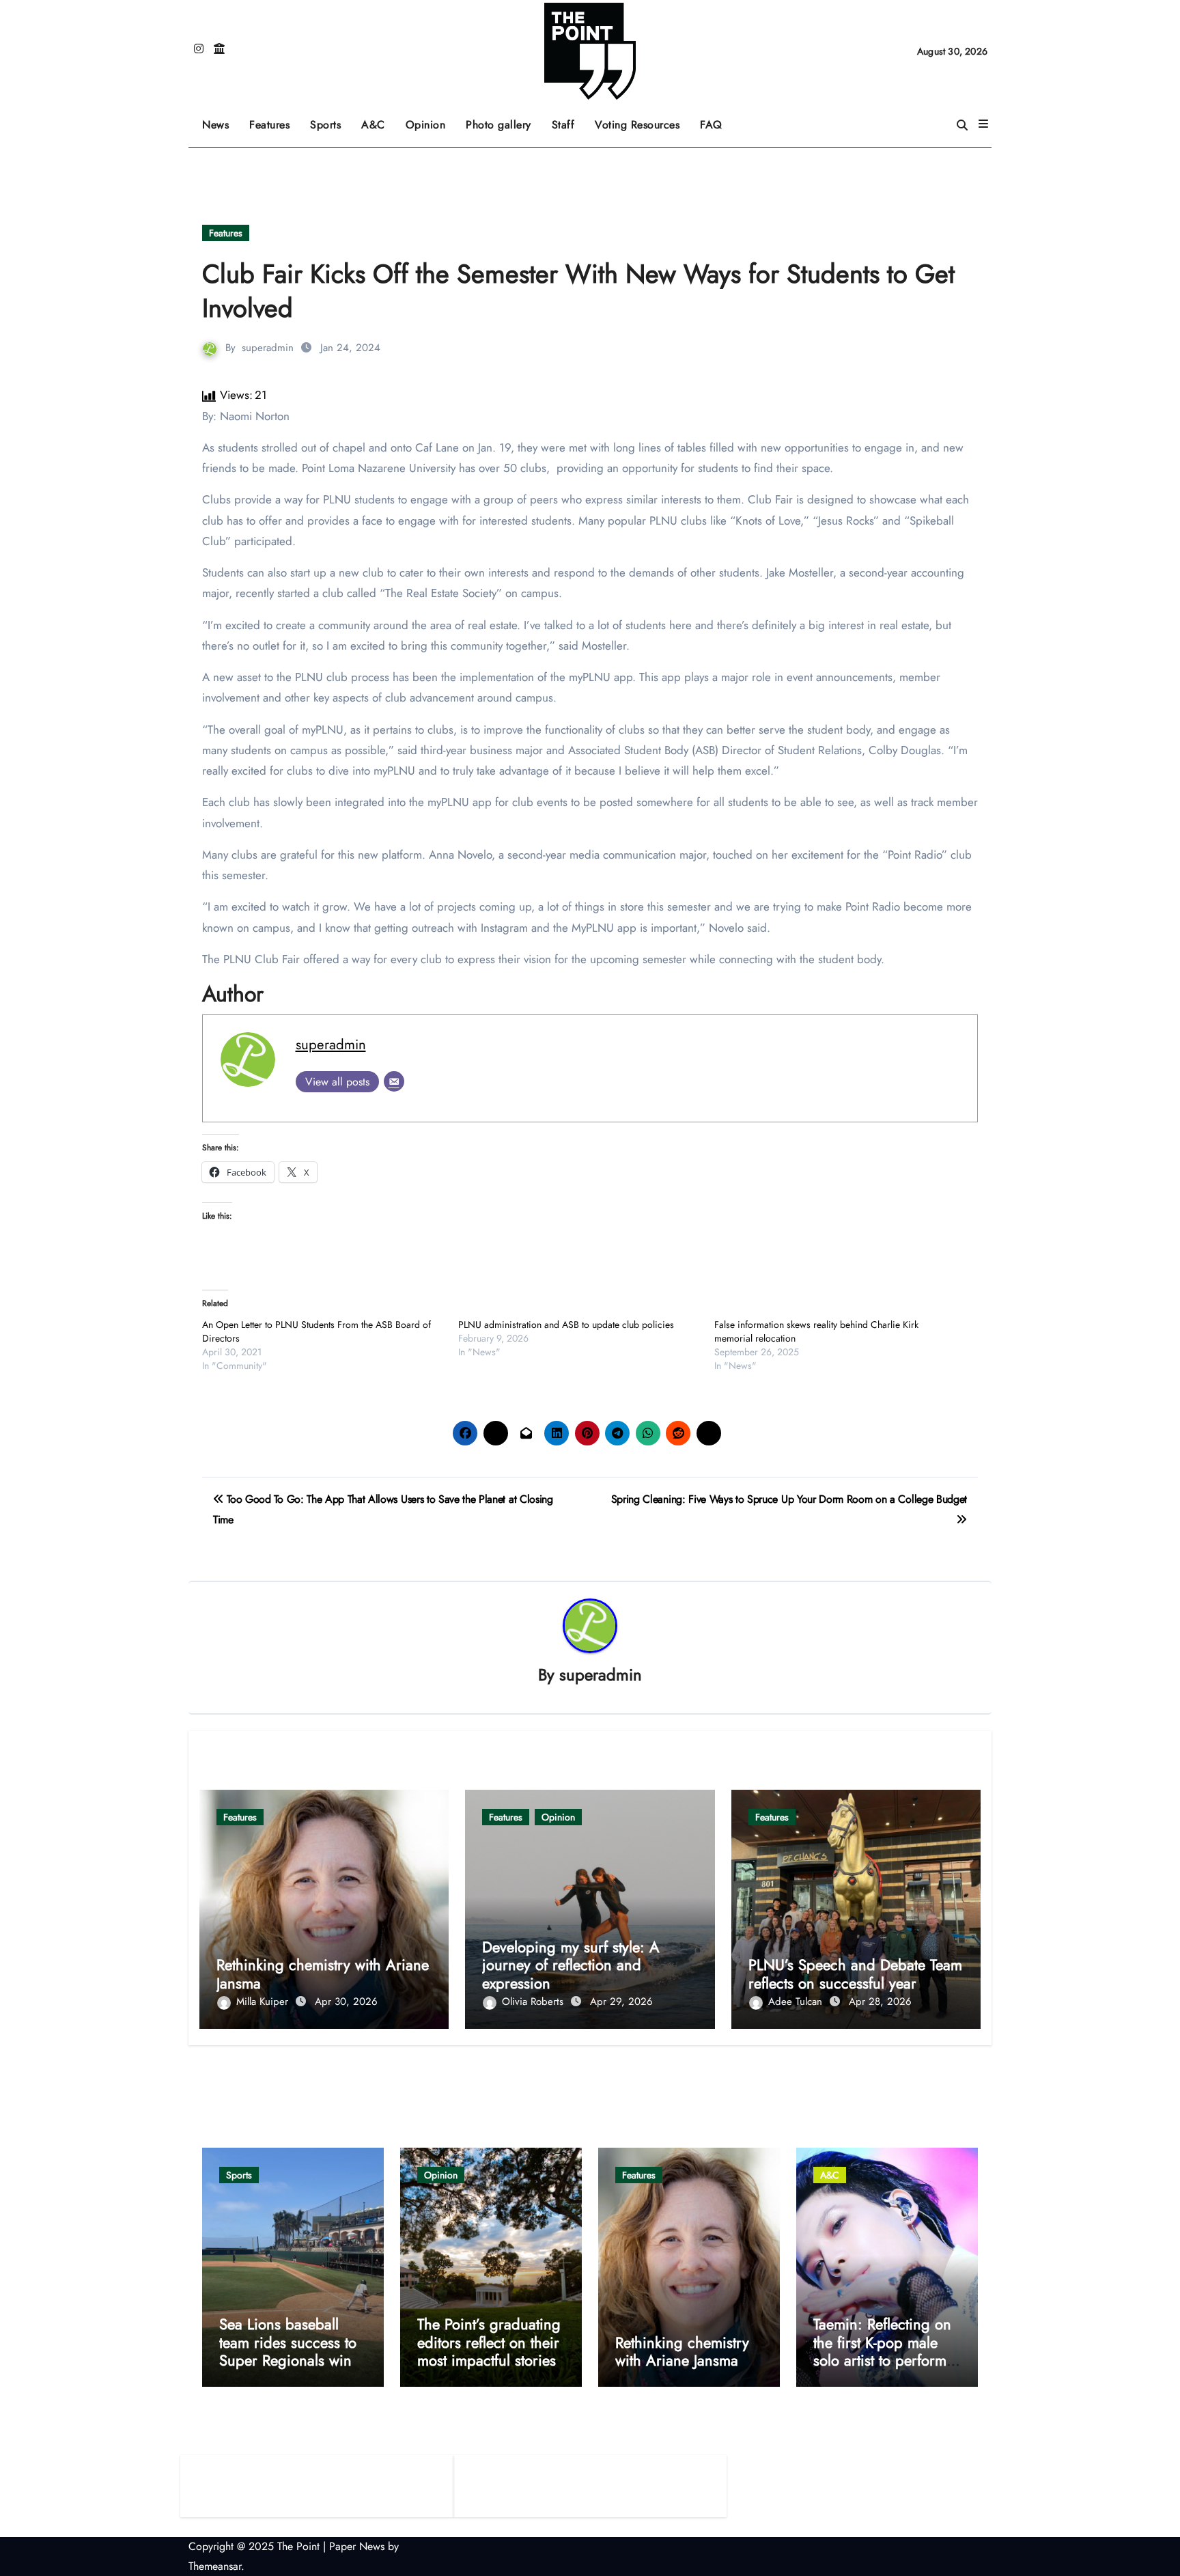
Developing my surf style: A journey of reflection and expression (571, 1965)
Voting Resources (637, 125)
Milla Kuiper (264, 2002)
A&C (378, 120)
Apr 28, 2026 (880, 2002)
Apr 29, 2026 (621, 2002)
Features (275, 120)
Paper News (357, 2546)
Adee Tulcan (797, 2002)
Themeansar (215, 2566)
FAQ (711, 125)
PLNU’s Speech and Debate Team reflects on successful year (855, 1973)
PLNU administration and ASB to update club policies (566, 1325)
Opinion (431, 120)
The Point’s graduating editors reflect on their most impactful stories (489, 2342)
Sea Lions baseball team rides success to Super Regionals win (288, 2342)
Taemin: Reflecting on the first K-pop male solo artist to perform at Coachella (882, 2351)
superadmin (268, 348)
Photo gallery (498, 125)
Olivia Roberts (534, 2002)
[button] (983, 124)
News (215, 125)
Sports (331, 120)
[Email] (394, 1081)
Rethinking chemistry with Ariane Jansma (323, 1973)
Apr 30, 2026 (346, 2002)
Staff (563, 125)
